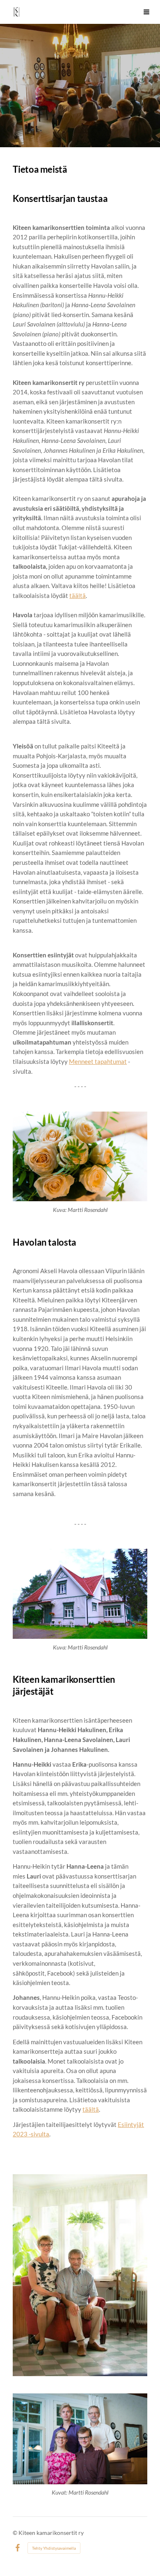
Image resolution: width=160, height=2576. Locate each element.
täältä (78, 595)
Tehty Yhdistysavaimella (54, 2548)
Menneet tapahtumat (98, 1061)
